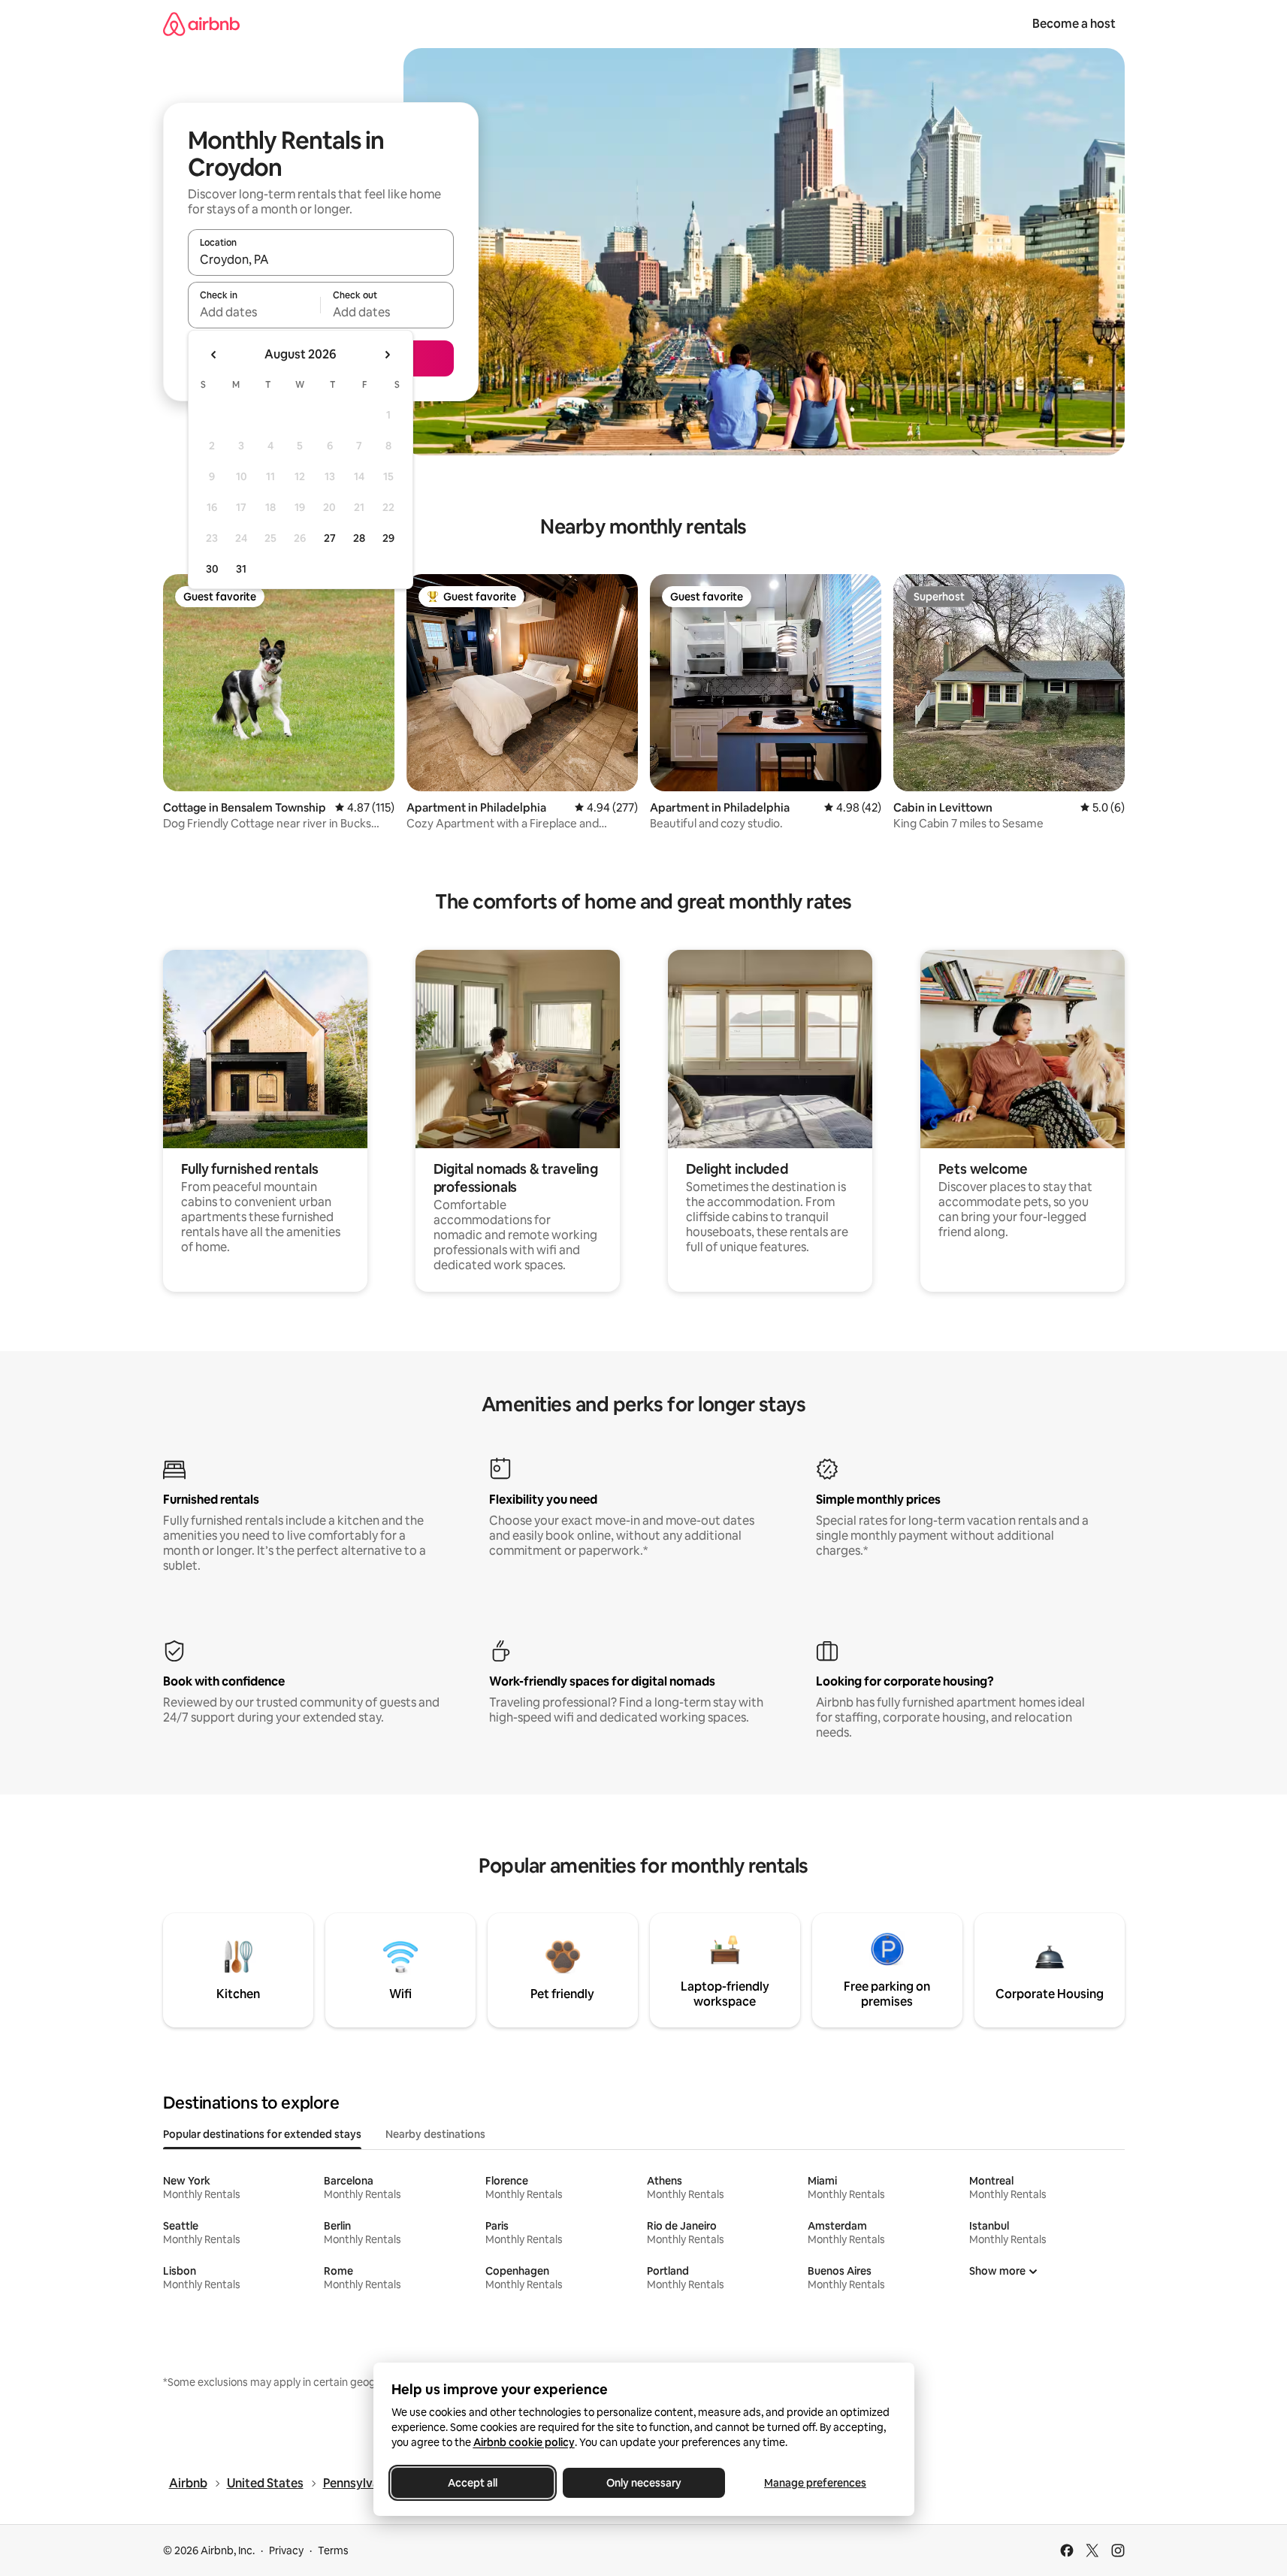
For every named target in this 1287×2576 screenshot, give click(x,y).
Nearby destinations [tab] (435, 2134)
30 (212, 569)
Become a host (1074, 24)
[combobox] (321, 259)
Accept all (473, 2483)
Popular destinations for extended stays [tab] (262, 2134)
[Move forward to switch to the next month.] (387, 355)
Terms (333, 2550)
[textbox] (254, 312)
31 (241, 569)
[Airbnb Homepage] (201, 24)
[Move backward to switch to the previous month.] (214, 355)
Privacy (286, 2550)
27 (330, 538)
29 (388, 538)
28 (359, 538)
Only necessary (644, 2483)
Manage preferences (815, 2483)
